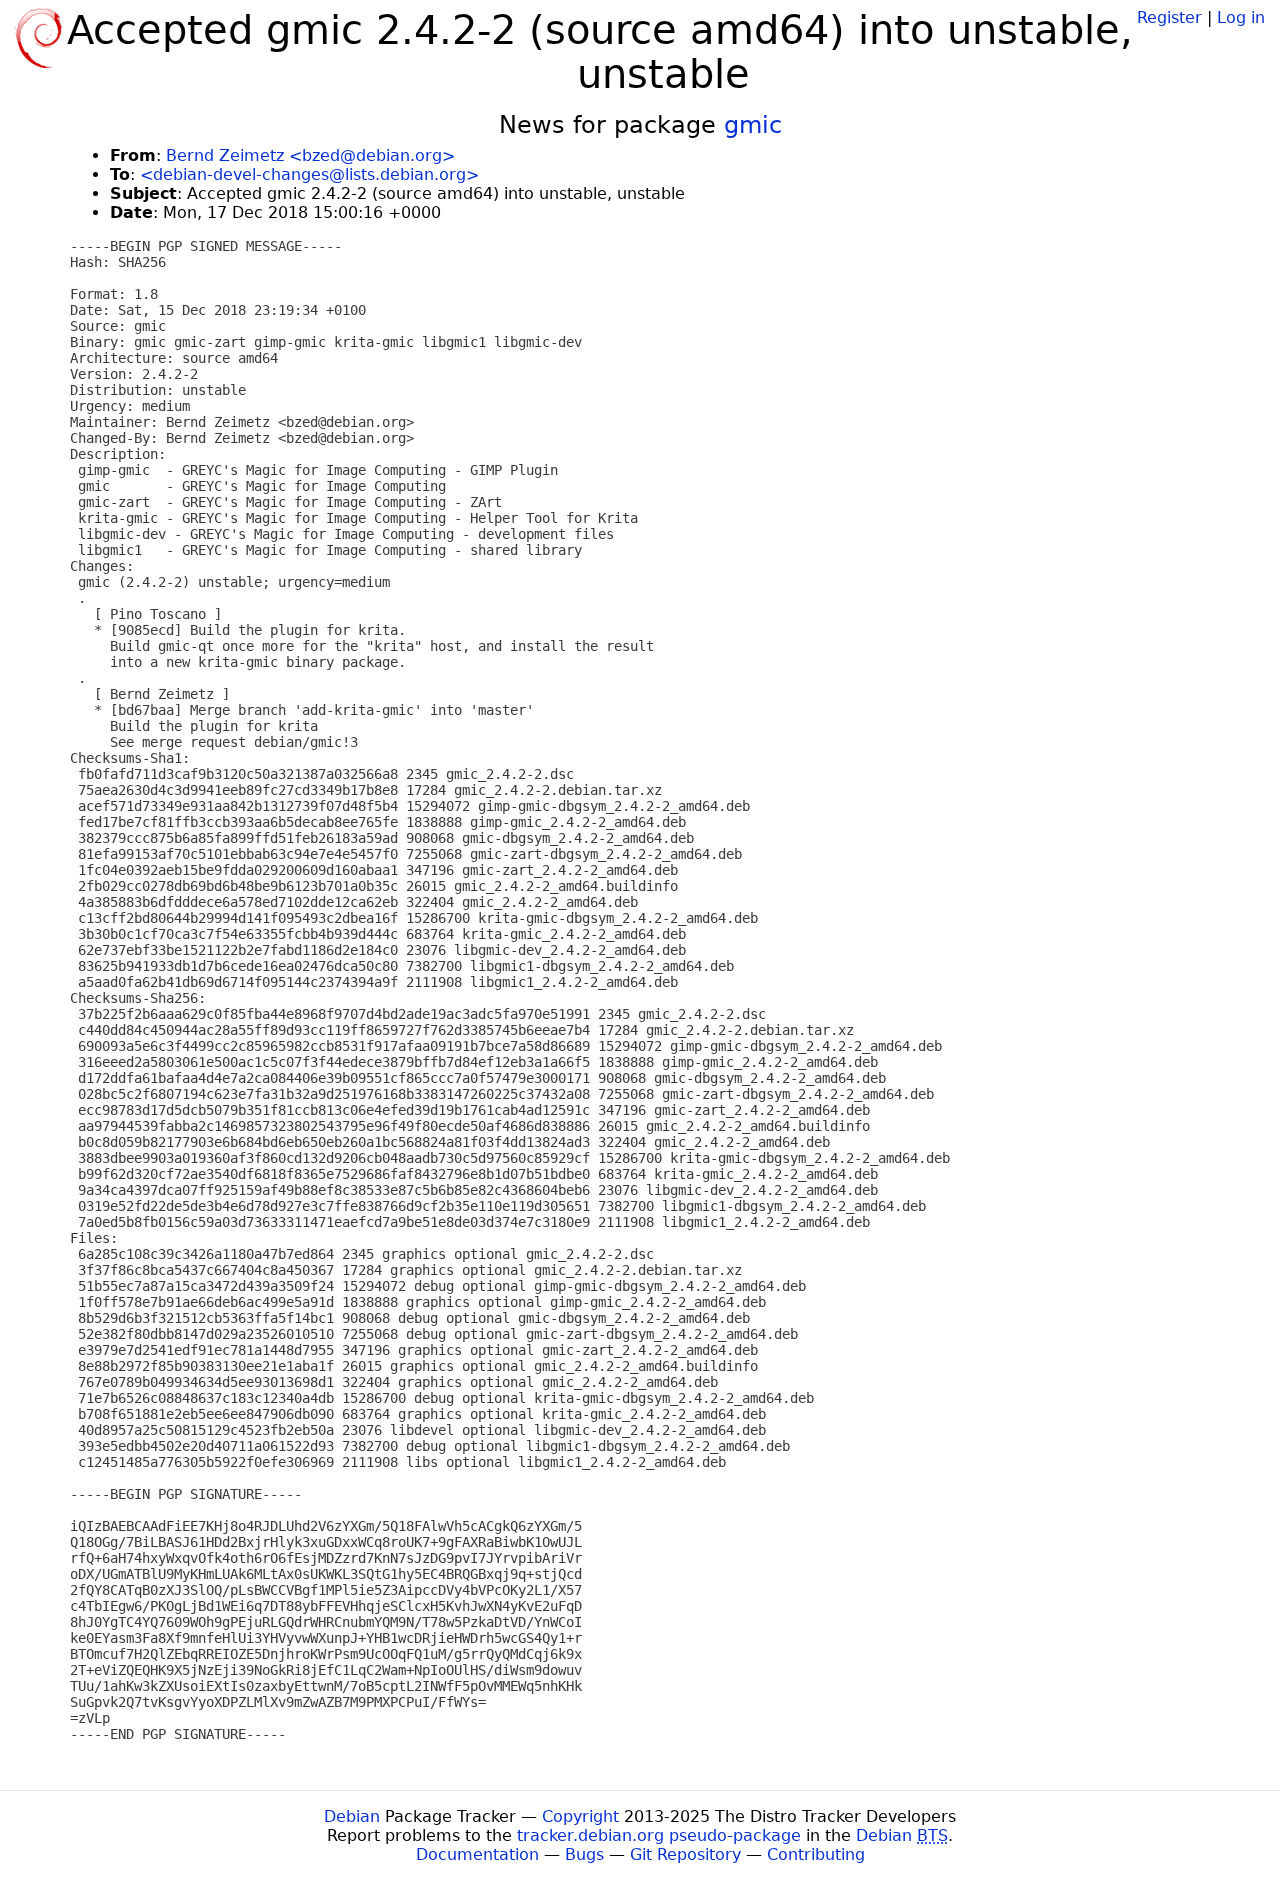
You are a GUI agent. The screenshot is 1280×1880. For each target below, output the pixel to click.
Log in (1241, 17)
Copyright (580, 1816)
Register (1169, 17)
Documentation (477, 1854)
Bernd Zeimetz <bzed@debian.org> (310, 155)
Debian (352, 1816)
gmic (753, 125)
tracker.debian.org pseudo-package (659, 1835)
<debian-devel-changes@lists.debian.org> (309, 174)
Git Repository (685, 1854)
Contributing (816, 1854)
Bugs (584, 1854)
